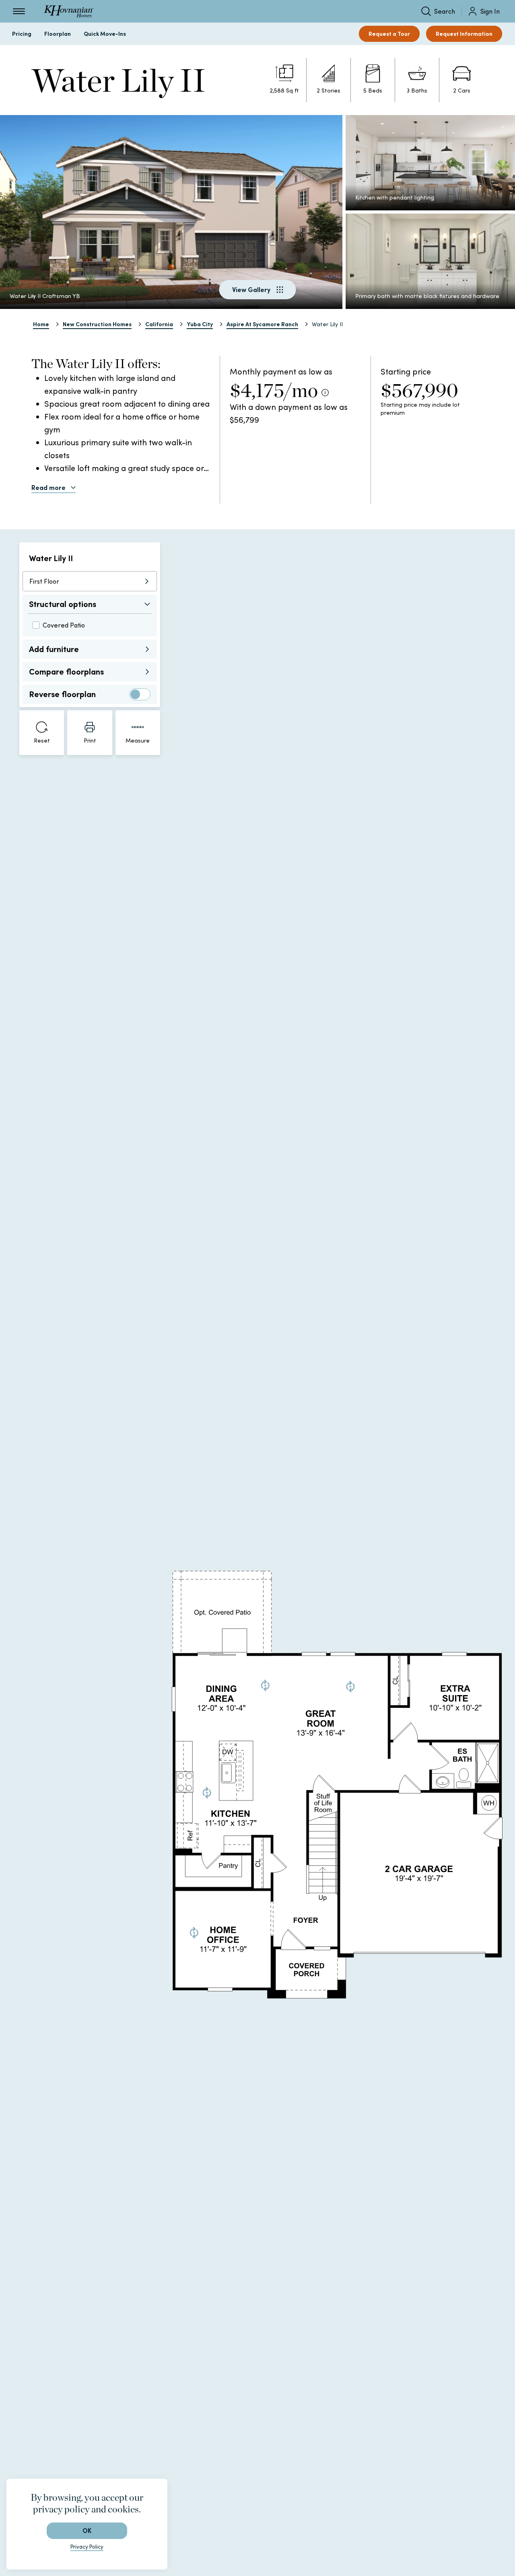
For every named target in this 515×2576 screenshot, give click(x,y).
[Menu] (19, 11)
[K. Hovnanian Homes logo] (69, 11)
